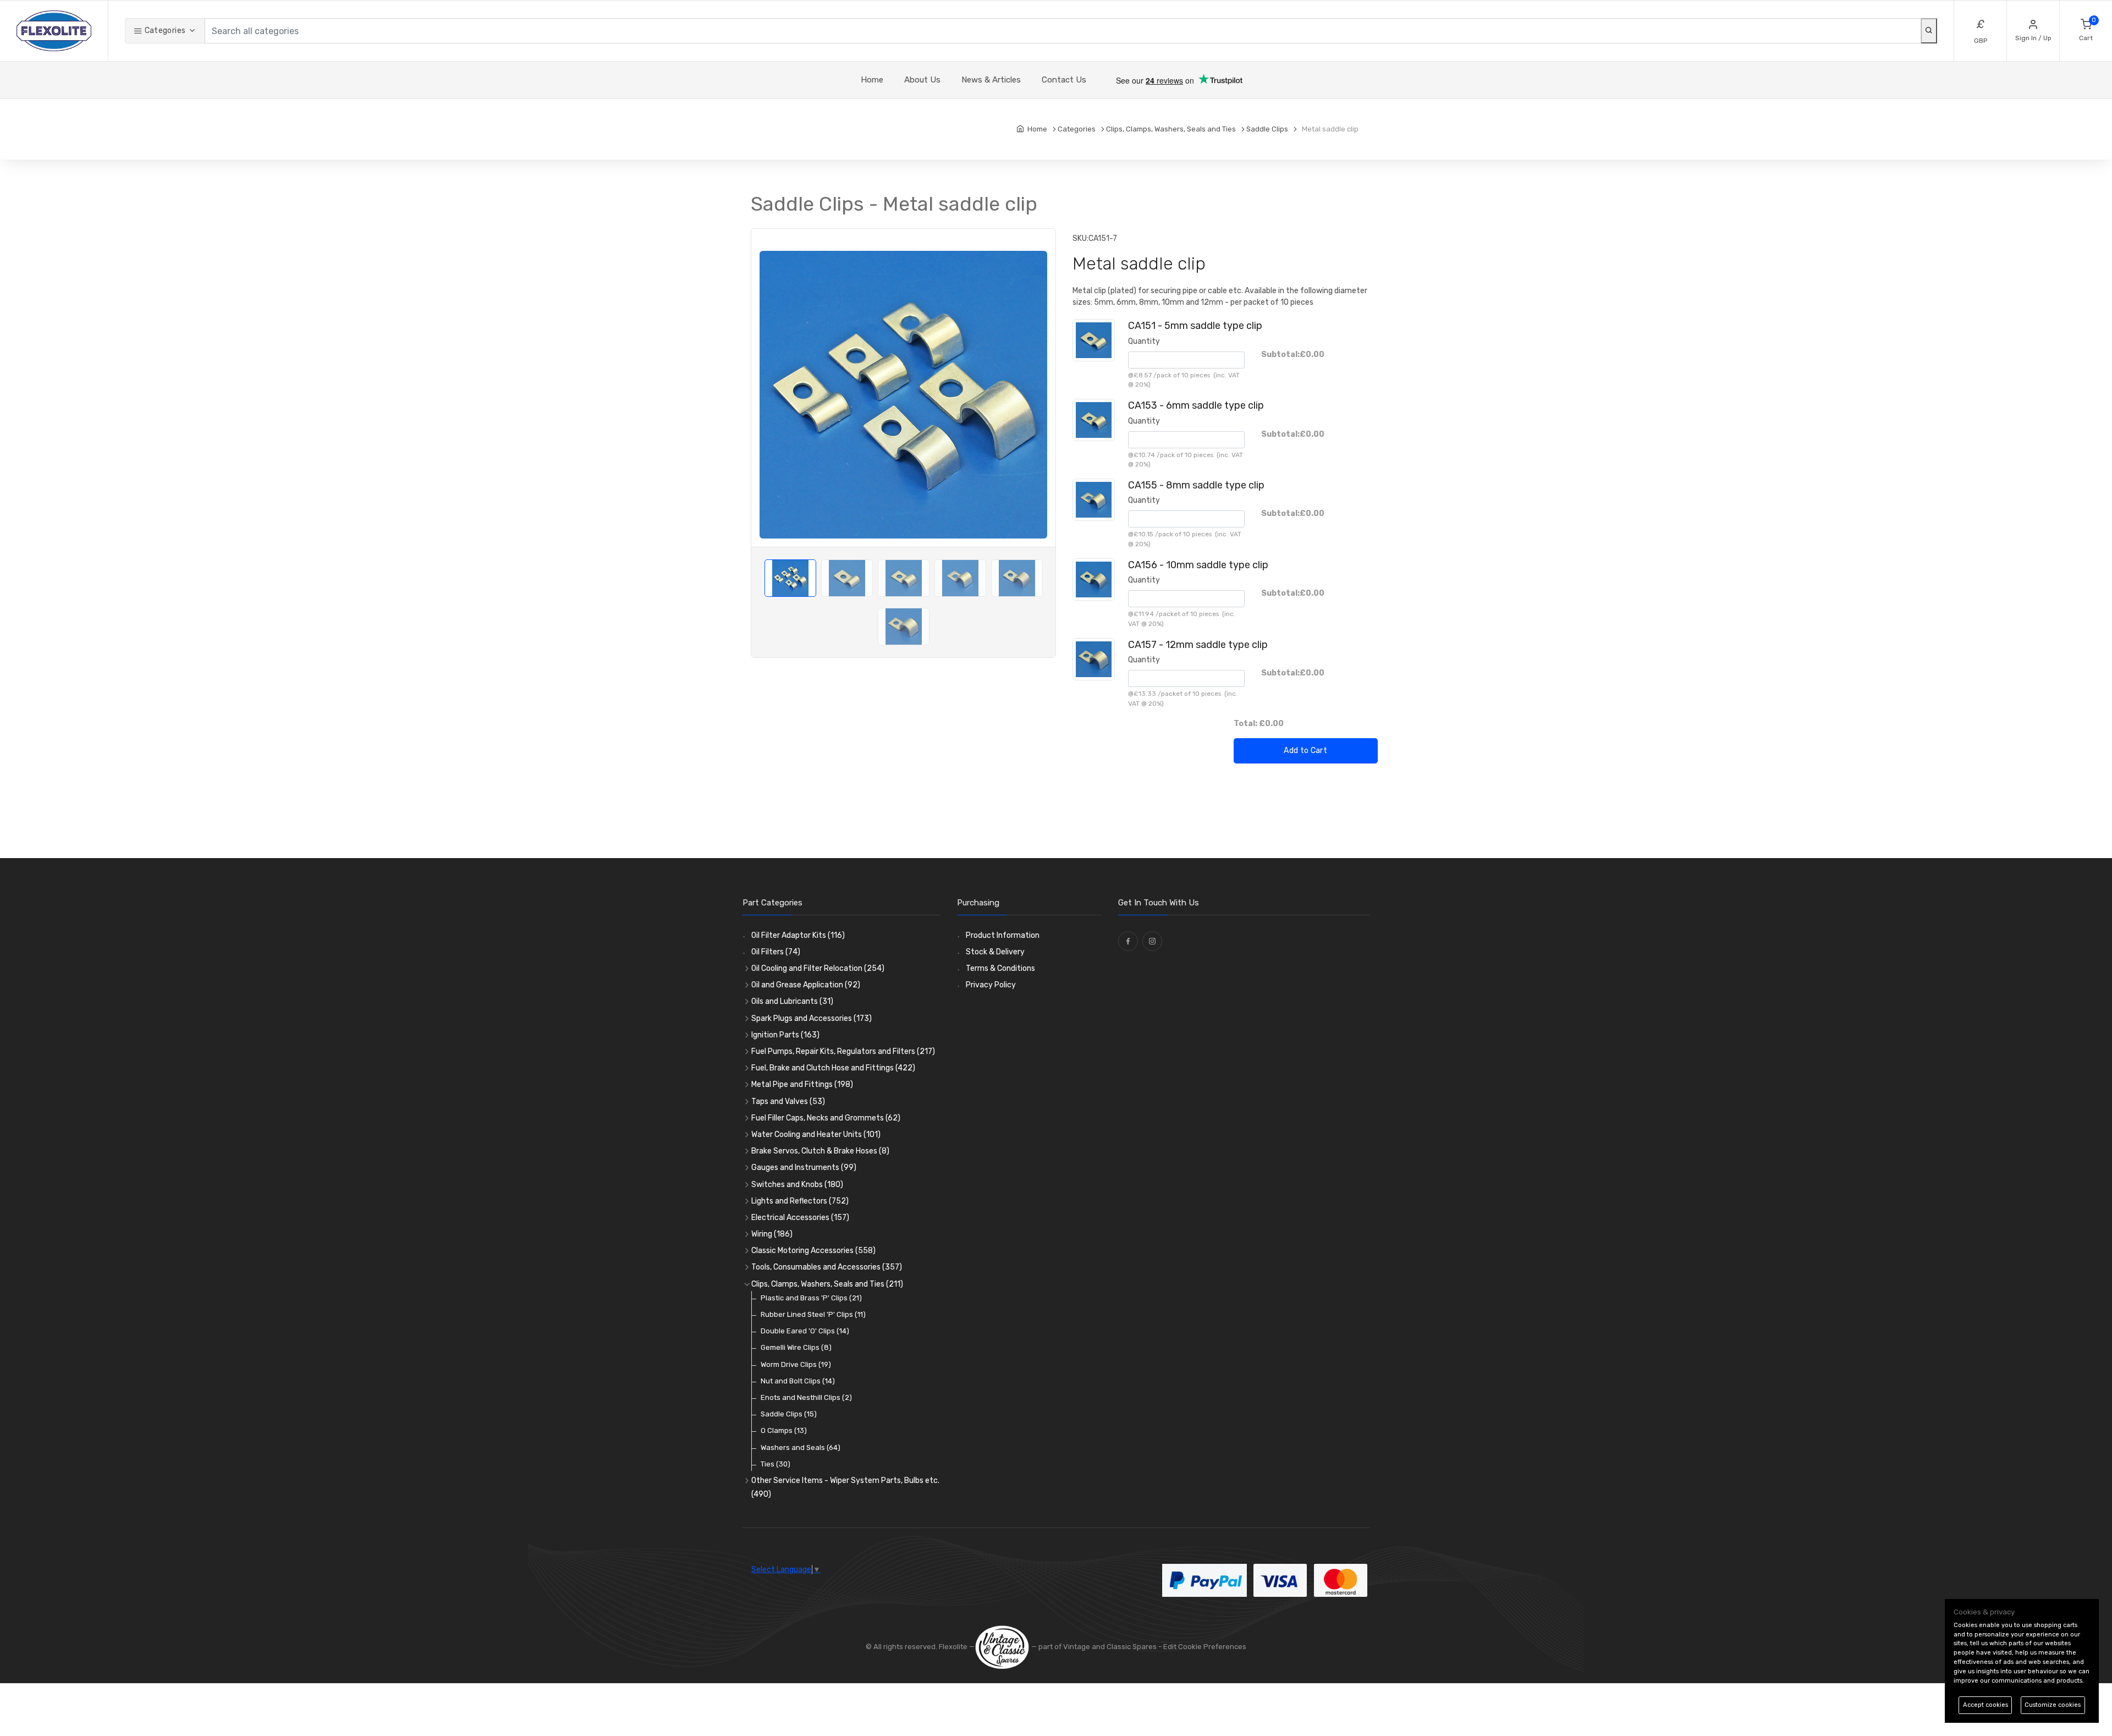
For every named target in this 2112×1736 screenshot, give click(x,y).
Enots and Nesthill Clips (806, 1397)
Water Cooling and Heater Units (816, 1135)
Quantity (1144, 341)
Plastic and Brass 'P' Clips (811, 1298)
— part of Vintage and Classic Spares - (1096, 1647)
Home (872, 80)
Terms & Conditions (1000, 968)
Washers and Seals (801, 1447)
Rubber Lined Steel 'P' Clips (813, 1314)
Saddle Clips (789, 1414)
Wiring (772, 1234)
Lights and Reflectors (800, 1201)
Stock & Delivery (995, 952)
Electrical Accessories (800, 1218)
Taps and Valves (788, 1102)
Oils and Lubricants (792, 1001)
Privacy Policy (991, 985)
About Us (922, 80)
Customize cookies (2053, 1705)
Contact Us (1064, 80)
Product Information (1003, 935)
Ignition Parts (785, 1035)
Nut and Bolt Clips (798, 1381)
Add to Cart (1305, 751)
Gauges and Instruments (804, 1168)
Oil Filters (776, 952)
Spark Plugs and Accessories (812, 1018)
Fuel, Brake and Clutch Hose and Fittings (833, 1068)
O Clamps (784, 1430)
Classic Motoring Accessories (813, 1251)
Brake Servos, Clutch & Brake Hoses (820, 1151)
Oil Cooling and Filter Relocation (818, 968)
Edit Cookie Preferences (1205, 1647)
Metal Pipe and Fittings (802, 1084)
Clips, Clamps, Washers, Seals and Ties (827, 1284)
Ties (776, 1464)
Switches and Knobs (797, 1185)
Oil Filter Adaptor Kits (798, 935)
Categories (164, 31)
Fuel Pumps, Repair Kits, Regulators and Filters (843, 1051)
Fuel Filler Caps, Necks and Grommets (826, 1118)
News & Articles (991, 80)
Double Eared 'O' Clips (805, 1331)
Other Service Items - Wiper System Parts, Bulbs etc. (845, 1487)
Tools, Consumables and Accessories (827, 1267)
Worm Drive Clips (796, 1364)
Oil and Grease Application (806, 985)
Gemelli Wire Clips (796, 1347)
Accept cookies (1986, 1705)
